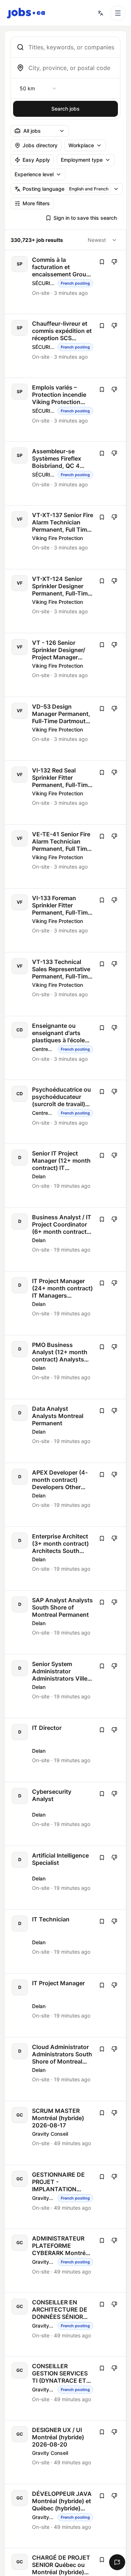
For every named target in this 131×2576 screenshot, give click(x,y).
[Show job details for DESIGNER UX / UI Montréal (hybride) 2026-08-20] (66, 2452)
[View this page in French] (100, 13)
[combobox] (71, 47)
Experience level (34, 174)
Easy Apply (36, 160)
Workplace (81, 145)
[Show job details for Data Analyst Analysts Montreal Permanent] (66, 1431)
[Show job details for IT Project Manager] (66, 2005)
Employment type (82, 160)
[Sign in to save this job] (102, 262)
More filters (36, 203)
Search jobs (65, 109)
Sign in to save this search (85, 218)
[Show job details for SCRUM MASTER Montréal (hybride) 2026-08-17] (66, 2133)
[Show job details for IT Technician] (66, 1942)
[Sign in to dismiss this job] (114, 262)
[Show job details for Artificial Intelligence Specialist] (66, 1878)
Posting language (65, 189)
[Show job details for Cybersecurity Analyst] (66, 1814)
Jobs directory (40, 145)
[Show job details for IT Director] (66, 1750)
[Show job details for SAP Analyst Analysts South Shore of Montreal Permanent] (66, 1622)
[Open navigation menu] (118, 13)
